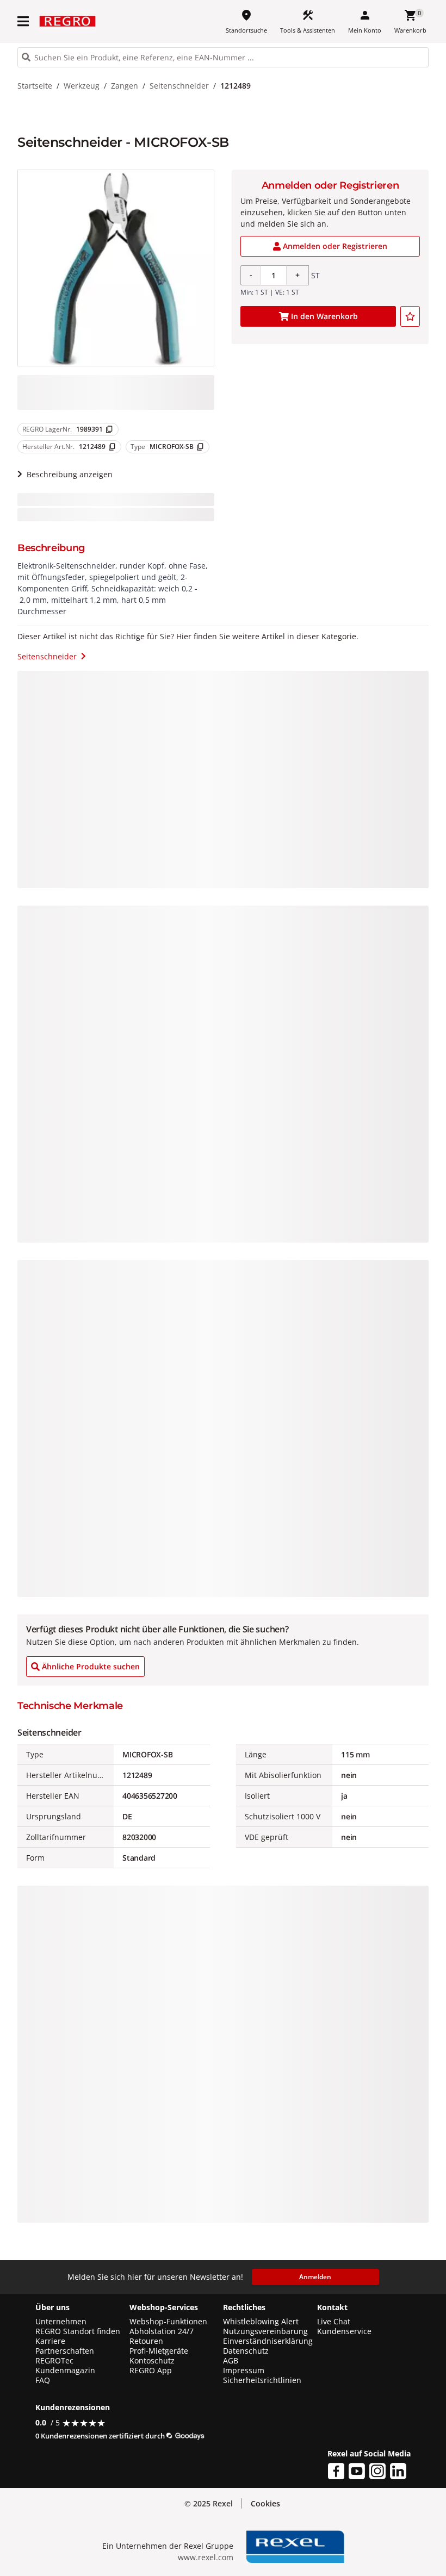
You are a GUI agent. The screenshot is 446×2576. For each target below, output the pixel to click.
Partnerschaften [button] (65, 2351)
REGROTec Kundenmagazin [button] (65, 2366)
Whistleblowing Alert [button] (261, 2322)
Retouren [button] (146, 2341)
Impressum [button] (244, 2371)
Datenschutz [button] (246, 2351)
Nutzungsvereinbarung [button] (265, 2331)
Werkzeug (82, 86)
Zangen (125, 86)
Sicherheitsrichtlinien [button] (262, 2380)
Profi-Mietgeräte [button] (159, 2351)
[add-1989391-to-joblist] (410, 316)
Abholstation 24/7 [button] (162, 2331)
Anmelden (315, 2277)
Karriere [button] (50, 2341)
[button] (24, 21)
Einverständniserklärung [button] (268, 2341)
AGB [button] (231, 2361)
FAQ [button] (43, 2380)
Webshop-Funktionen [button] (168, 2322)
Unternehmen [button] (61, 2322)
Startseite (35, 86)
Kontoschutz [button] (152, 2361)
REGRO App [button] (151, 2371)
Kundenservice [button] (344, 2331)
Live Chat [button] (334, 2322)
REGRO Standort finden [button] (78, 2331)
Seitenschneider (179, 86)
